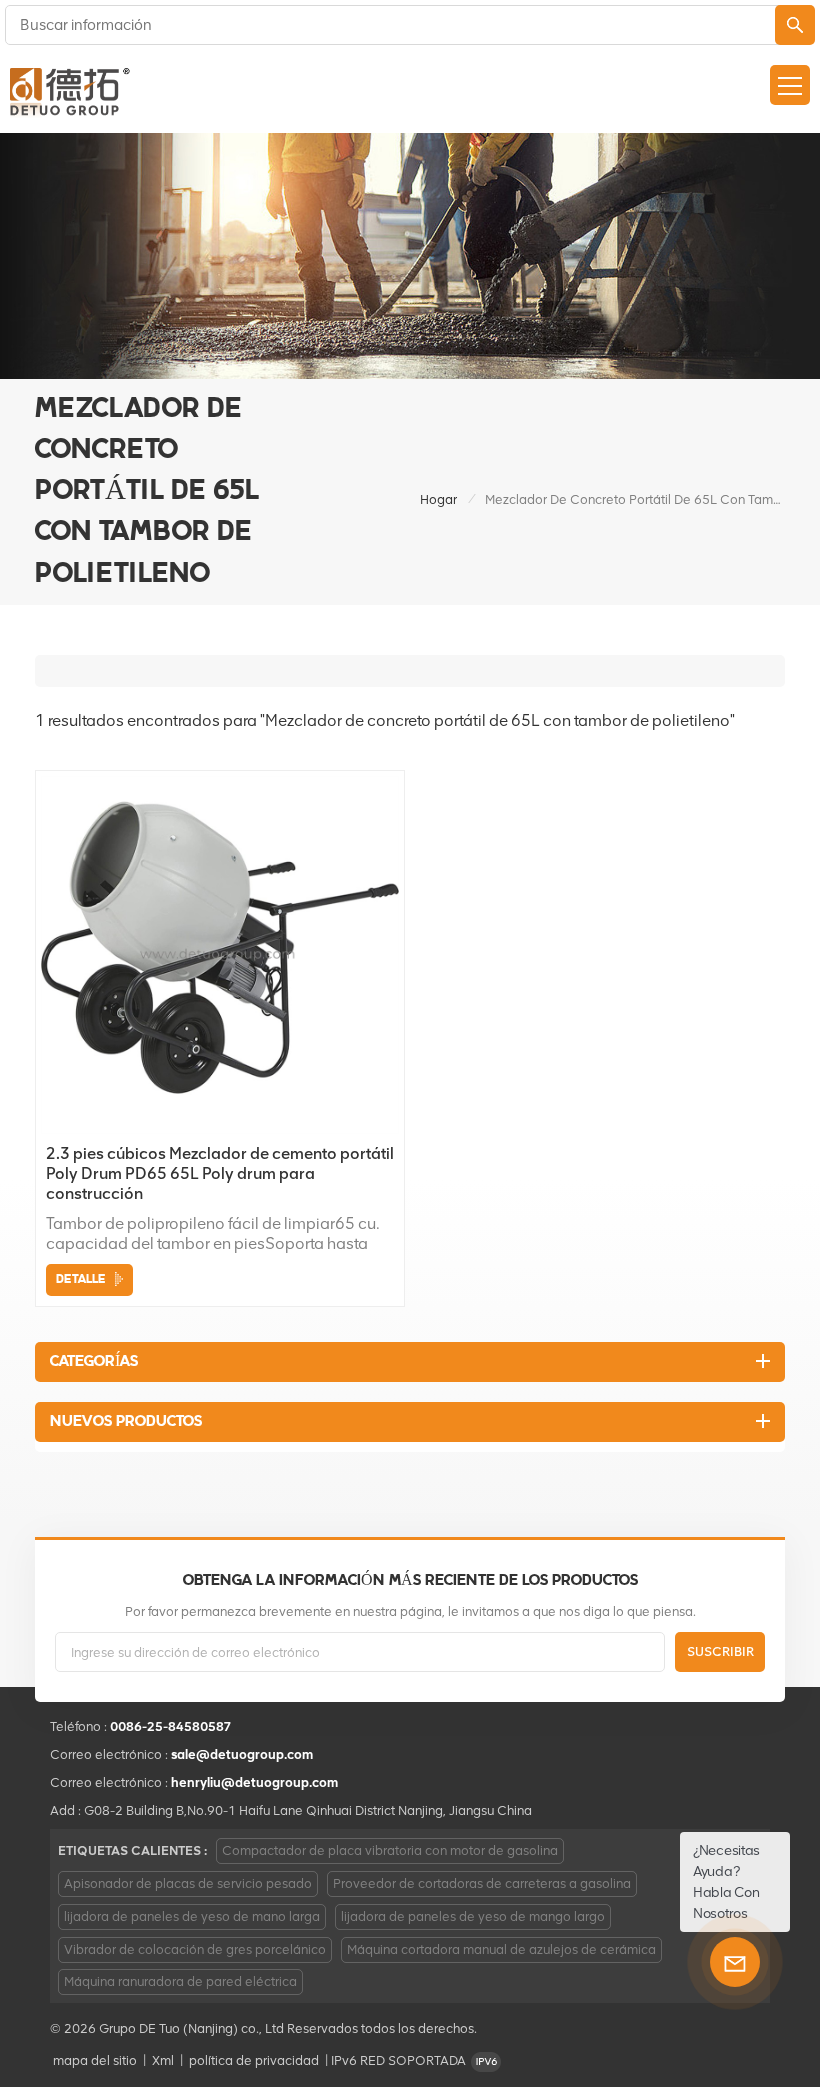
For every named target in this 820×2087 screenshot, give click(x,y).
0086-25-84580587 (171, 1726)
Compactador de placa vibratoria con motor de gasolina (390, 1850)
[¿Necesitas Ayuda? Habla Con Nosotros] (735, 1962)
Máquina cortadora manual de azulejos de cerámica (501, 1949)
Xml (163, 2060)
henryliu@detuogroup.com (254, 1782)
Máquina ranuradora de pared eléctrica (180, 1981)
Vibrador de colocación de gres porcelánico (195, 1949)
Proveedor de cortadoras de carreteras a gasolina (482, 1883)
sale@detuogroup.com (242, 1754)
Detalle (80, 1279)
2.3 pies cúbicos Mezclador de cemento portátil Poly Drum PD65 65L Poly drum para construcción (220, 1173)
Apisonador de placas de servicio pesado (188, 1883)
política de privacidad (254, 2060)
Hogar (438, 499)
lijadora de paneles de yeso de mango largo (473, 1916)
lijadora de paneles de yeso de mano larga (192, 1916)
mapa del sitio (95, 2060)
